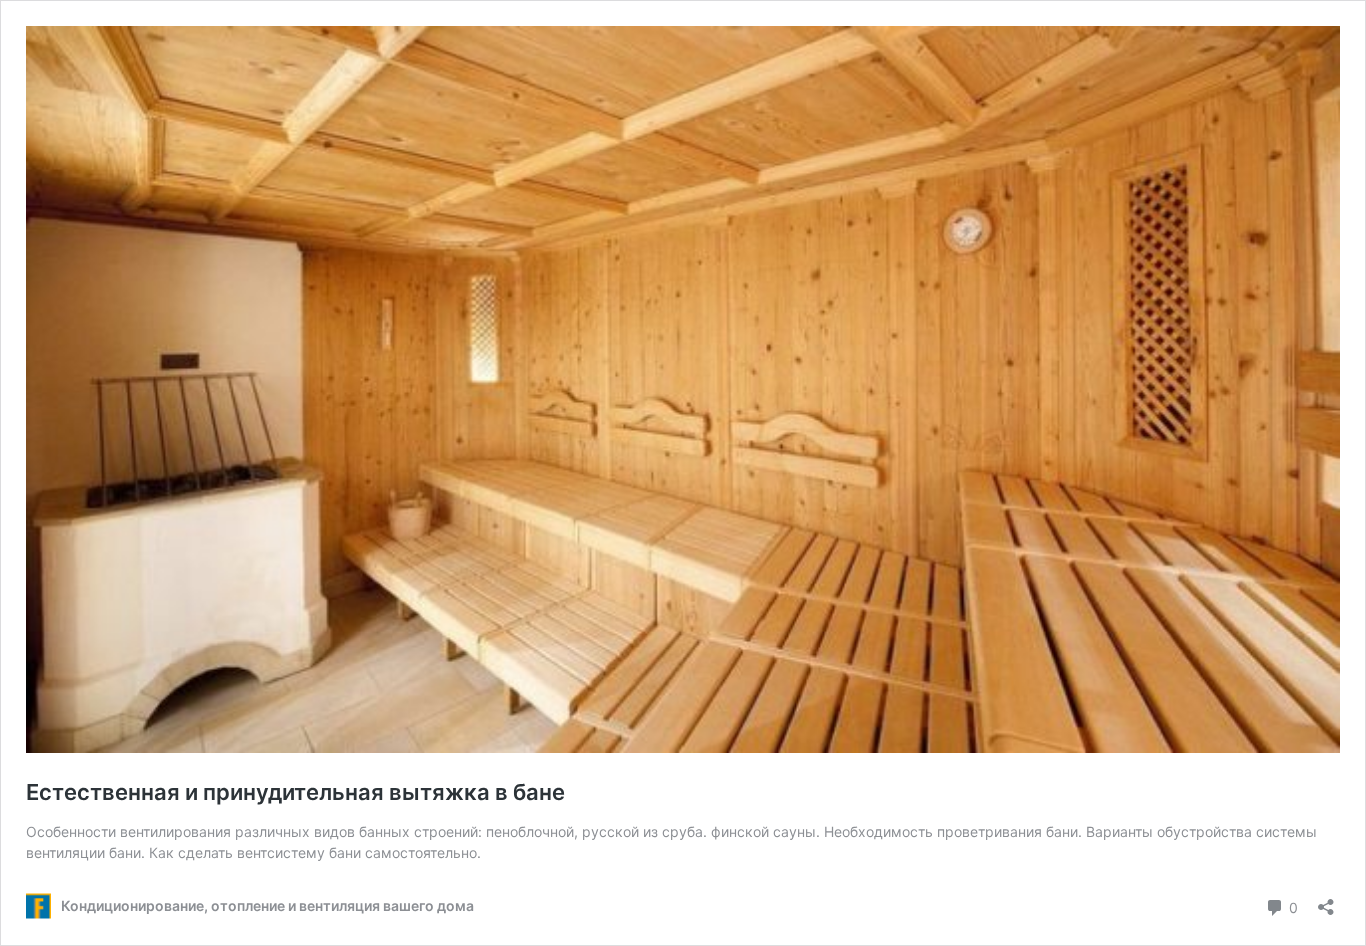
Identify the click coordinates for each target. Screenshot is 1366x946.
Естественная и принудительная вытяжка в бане (295, 792)
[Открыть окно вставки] (1326, 900)
